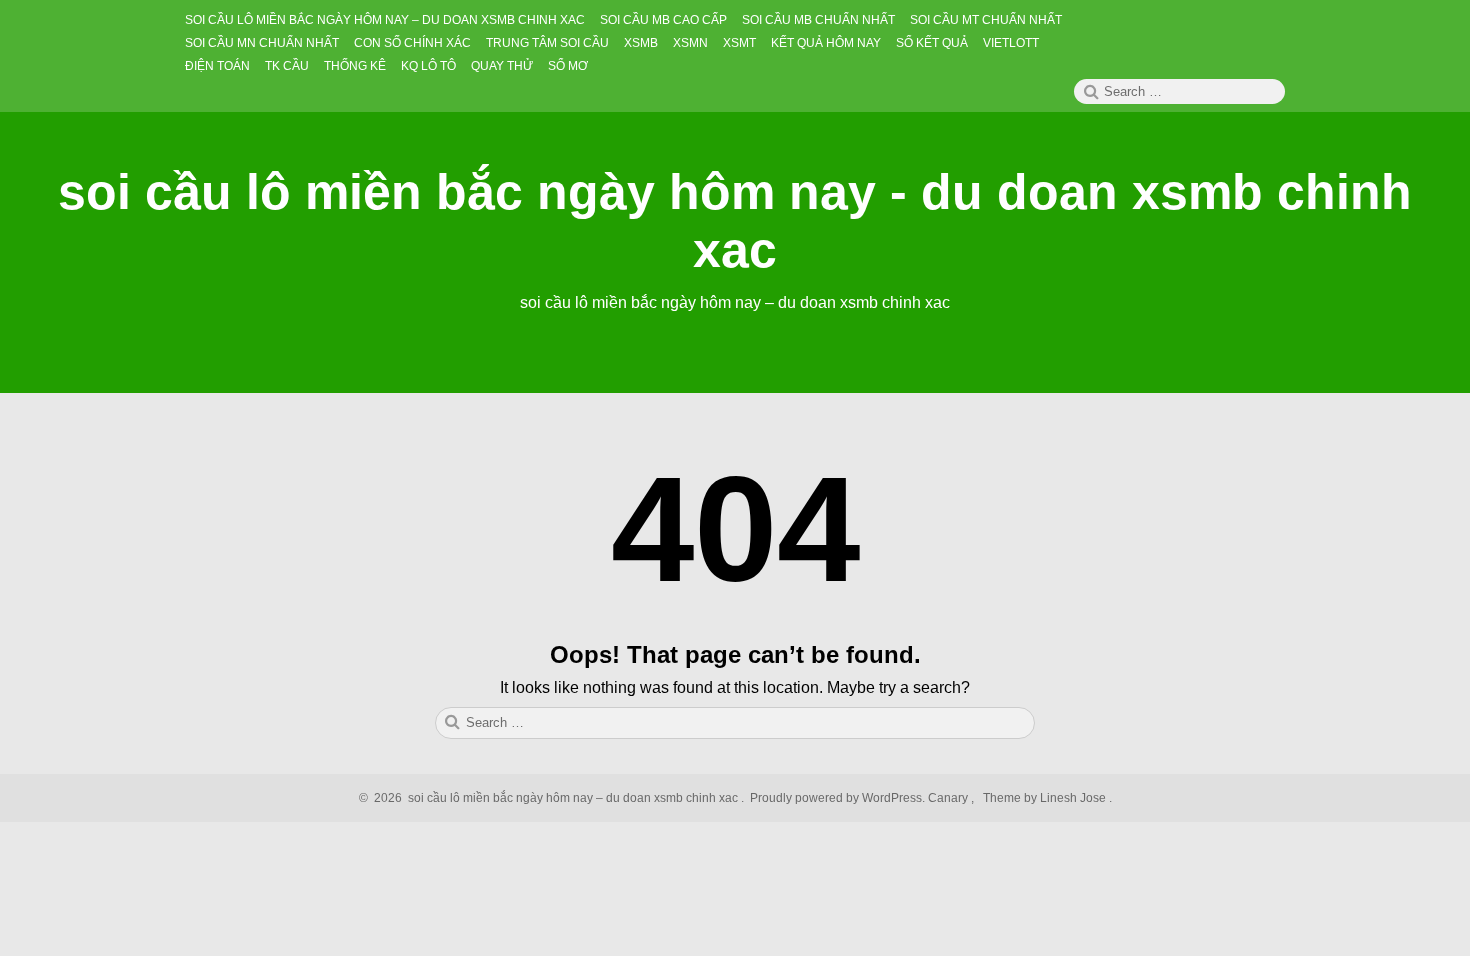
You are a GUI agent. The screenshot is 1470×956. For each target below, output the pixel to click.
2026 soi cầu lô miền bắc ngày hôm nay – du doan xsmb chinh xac (553, 798)
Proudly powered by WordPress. (837, 798)
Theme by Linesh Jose (1046, 798)
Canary (949, 798)
